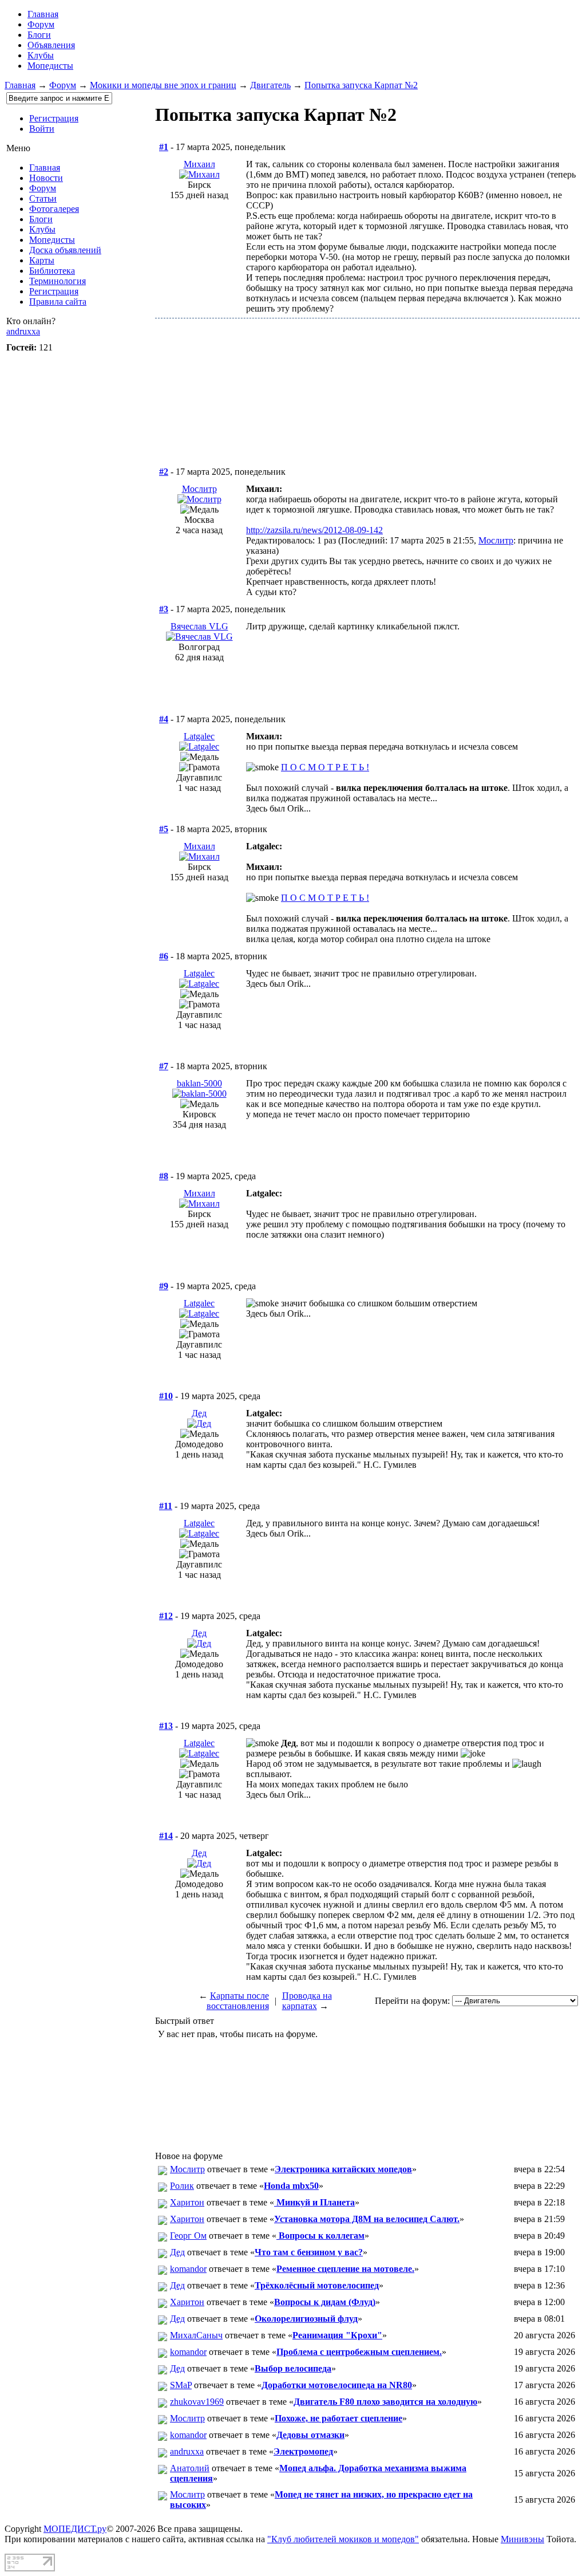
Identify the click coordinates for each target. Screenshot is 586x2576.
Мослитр (199, 489)
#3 (164, 609)
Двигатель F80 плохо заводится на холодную (385, 2402)
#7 (164, 1066)
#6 (164, 956)
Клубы (41, 55)
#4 (164, 719)
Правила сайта (58, 302)
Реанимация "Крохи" (337, 2335)
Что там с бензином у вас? (309, 2252)
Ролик (182, 2186)
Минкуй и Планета (314, 2202)
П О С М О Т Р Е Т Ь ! (325, 767)
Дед (199, 1413)
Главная (20, 85)
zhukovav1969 (197, 2402)
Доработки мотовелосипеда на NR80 (337, 2385)
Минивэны (522, 2539)
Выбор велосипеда (293, 2368)
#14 (166, 1836)
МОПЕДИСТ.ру (75, 2529)
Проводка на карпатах (307, 2001)
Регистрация (54, 118)
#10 (166, 1396)
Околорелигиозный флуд (306, 2319)
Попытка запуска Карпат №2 (361, 85)
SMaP (181, 2385)
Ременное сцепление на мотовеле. (345, 2269)
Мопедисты (50, 66)
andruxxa (23, 331)
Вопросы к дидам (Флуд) (325, 2302)
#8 (164, 1176)
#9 (164, 1286)
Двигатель (270, 85)
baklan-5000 (199, 1083)
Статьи (43, 198)
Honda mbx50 (291, 2186)
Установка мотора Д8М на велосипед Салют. (367, 2219)
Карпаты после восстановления (238, 2001)
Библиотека (52, 271)
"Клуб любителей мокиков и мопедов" (343, 2539)
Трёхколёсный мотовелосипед (317, 2285)
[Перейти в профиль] (199, 174)
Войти (42, 129)
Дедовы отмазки (310, 2435)
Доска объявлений (65, 250)
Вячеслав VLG (199, 626)
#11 (166, 1506)
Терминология (58, 281)
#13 (166, 1726)
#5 (164, 829)
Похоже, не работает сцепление (338, 2418)
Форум (41, 24)
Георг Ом (188, 2236)
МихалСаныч (196, 2335)
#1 (164, 147)
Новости (46, 178)
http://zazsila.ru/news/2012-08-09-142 (314, 530)
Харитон (187, 2202)
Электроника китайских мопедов (343, 2169)
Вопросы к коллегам (320, 2236)
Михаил (199, 164)
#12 (166, 1616)
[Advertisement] (367, 405)
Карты (42, 260)
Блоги (39, 35)
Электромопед (303, 2451)
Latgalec (199, 736)
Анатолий (190, 2468)
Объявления (51, 45)
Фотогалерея (54, 209)
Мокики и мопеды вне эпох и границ (163, 85)
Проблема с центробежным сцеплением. (359, 2352)
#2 (164, 472)
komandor (188, 2269)
